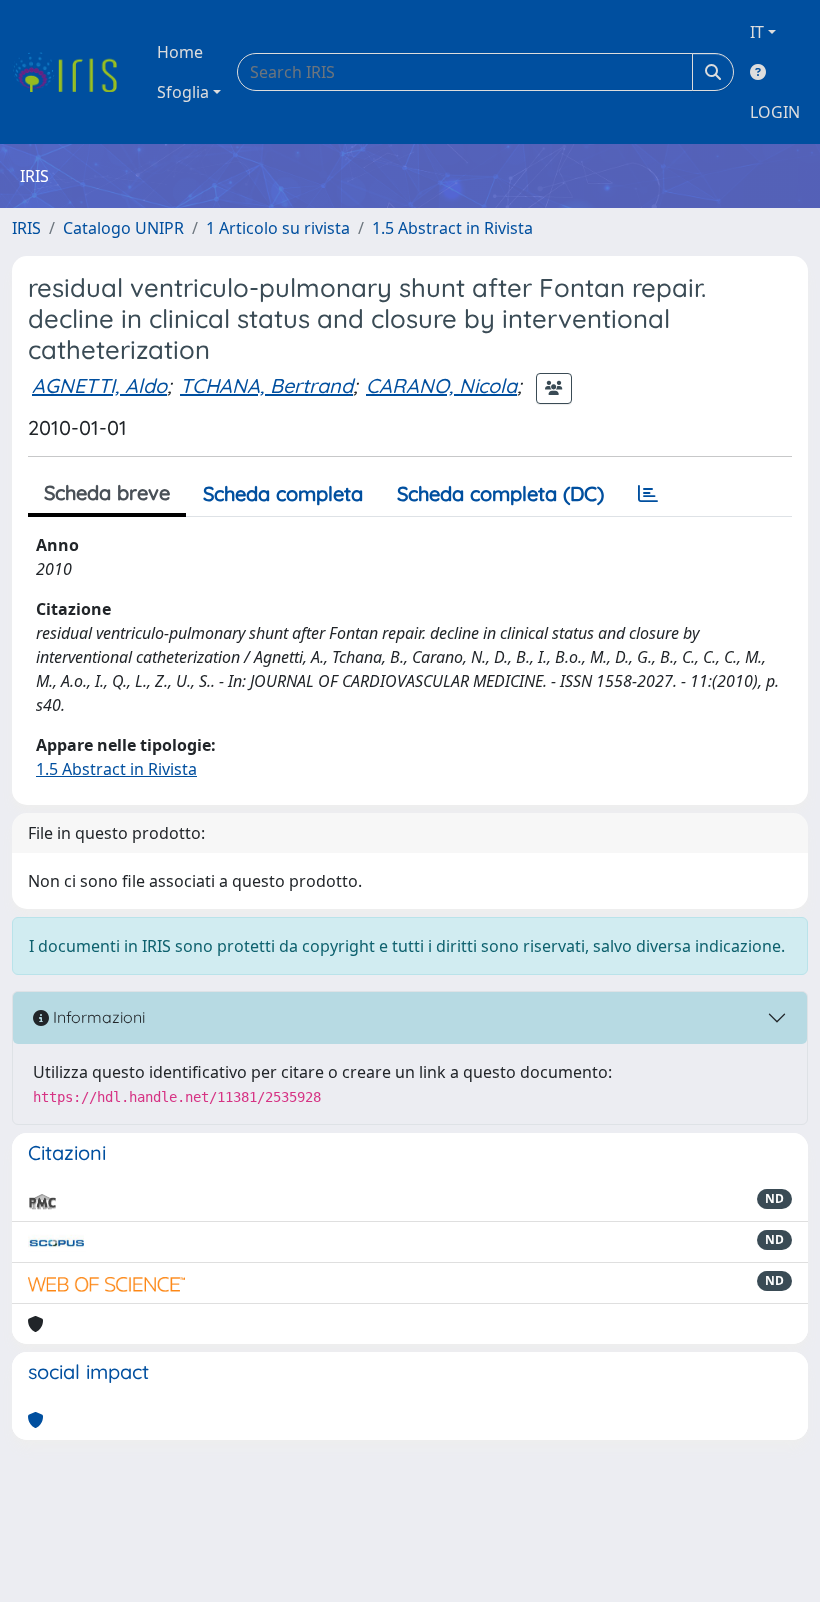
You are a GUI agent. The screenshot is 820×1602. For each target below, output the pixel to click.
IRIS (26, 228)
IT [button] (757, 32)
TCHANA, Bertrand (266, 385)
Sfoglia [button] (183, 92)
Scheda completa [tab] (283, 493)
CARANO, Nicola (441, 385)
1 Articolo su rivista (278, 228)
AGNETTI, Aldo (99, 385)
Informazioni (97, 1017)
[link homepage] (72, 72)
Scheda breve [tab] (107, 492)
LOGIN (775, 112)
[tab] (648, 494)
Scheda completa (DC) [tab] (500, 493)
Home (180, 52)
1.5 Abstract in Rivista (452, 228)
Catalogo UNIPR (123, 228)
